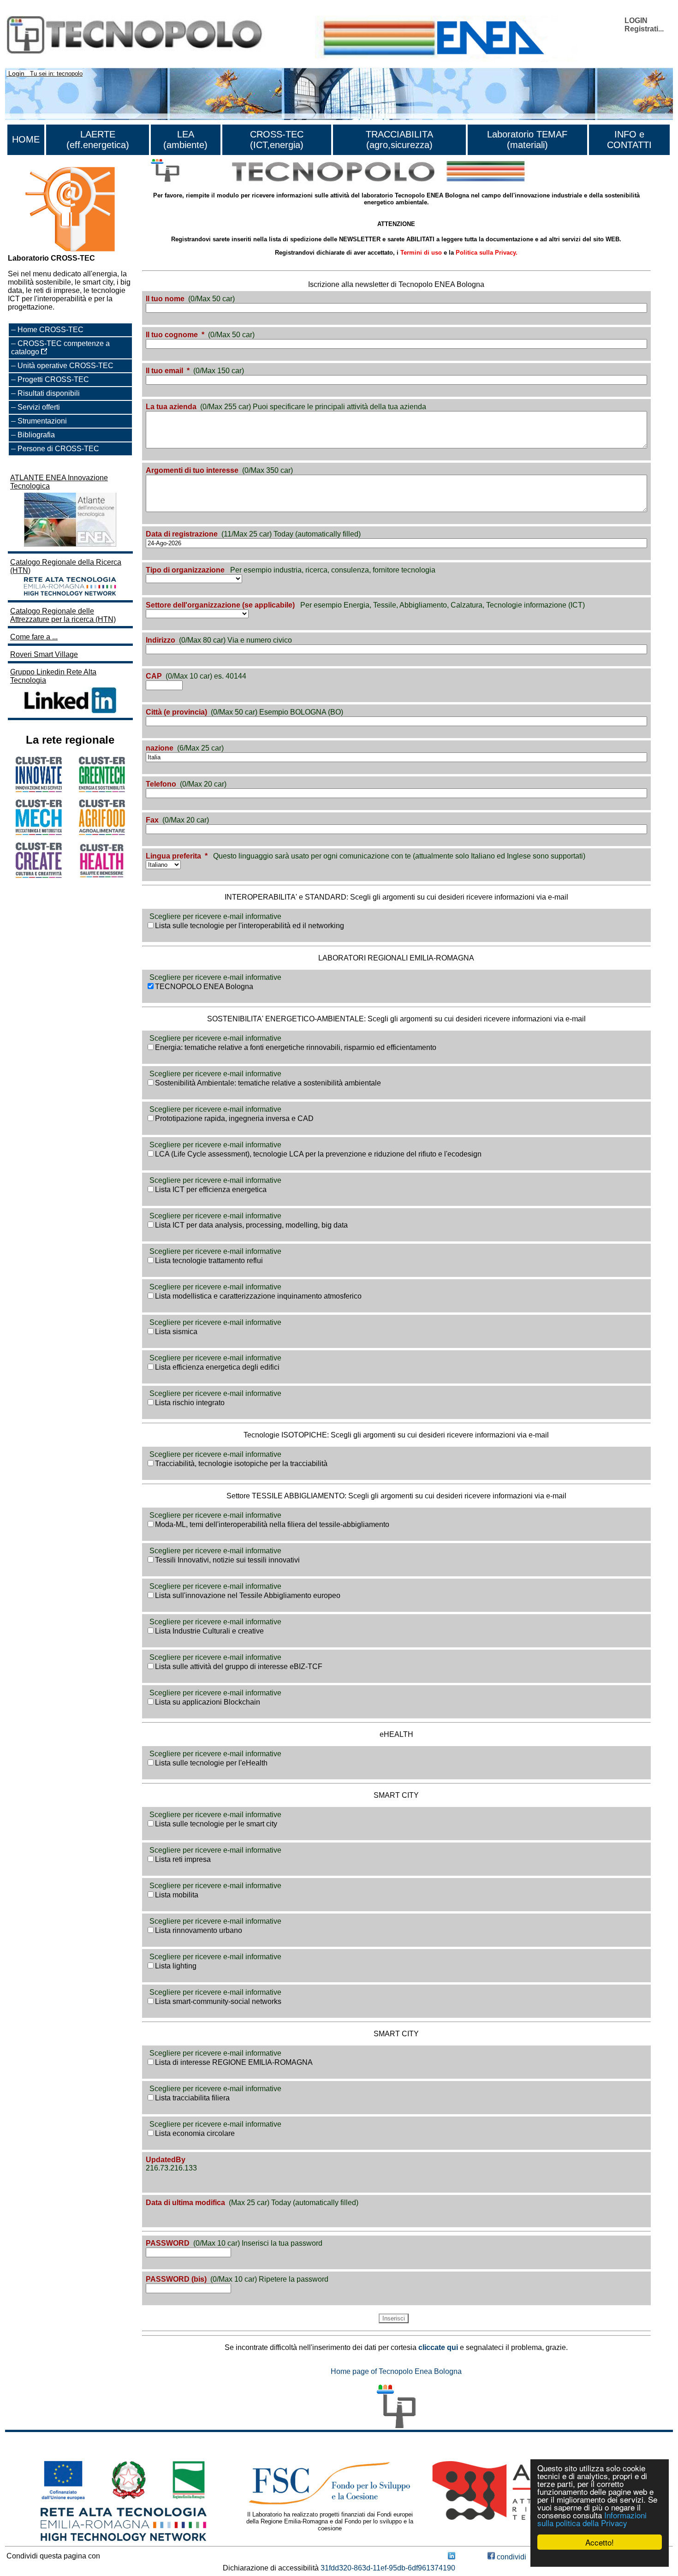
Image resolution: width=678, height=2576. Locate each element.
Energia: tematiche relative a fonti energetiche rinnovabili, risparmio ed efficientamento (296, 1047)
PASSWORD (168, 2243)
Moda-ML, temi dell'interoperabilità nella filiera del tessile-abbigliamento (272, 1524)
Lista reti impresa (183, 1859)
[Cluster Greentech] (102, 790)
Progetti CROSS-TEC (53, 379)
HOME (26, 139)
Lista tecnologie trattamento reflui (209, 1261)
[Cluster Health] (102, 876)
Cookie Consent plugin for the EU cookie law (600, 2558)
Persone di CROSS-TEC (58, 449)
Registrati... (644, 29)
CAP (154, 676)
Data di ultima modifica (185, 2203)
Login (16, 73)
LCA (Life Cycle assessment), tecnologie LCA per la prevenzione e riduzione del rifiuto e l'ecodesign (318, 1154)
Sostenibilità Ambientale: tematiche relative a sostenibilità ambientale (268, 1083)
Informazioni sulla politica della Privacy (592, 2519)
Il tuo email (164, 371)
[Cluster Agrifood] (102, 832)
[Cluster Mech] (39, 832)
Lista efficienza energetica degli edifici (217, 1367)
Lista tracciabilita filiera (192, 2098)
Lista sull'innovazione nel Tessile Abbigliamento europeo (248, 1595)
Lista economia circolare (195, 2133)
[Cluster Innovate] (39, 790)
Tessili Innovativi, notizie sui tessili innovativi (227, 1560)
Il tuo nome (165, 299)
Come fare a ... (34, 637)
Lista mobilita (177, 1895)
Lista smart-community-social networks (218, 2001)
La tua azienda (171, 407)
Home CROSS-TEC (51, 330)
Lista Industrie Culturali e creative (209, 1631)
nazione (160, 748)
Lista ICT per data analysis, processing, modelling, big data (251, 1225)
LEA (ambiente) (185, 140)
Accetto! (600, 2542)
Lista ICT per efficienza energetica (211, 1190)
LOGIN (636, 21)
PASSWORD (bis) (176, 2279)
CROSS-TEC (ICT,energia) (277, 140)
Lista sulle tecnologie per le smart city (216, 1824)
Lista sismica (176, 1332)
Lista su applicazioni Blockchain (208, 1702)
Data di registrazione (182, 534)
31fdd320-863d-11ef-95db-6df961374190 (388, 2568)
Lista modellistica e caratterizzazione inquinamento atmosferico (258, 1296)
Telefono (161, 784)
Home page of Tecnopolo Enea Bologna (396, 2371)
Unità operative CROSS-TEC (65, 366)
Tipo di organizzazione (185, 570)
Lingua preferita (173, 856)
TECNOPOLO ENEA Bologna (204, 987)
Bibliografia (36, 435)
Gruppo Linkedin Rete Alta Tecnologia (53, 676)
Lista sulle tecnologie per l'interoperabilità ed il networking (250, 926)
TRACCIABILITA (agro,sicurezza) (399, 140)
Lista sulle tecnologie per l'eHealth (211, 1763)
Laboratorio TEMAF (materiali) (527, 140)
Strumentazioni (42, 421)
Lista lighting (176, 1966)
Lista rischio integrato (190, 1403)
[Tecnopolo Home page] (165, 170)
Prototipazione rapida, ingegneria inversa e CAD (234, 1118)
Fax (152, 820)
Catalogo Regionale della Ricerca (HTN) (66, 566)
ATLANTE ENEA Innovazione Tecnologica (59, 482)
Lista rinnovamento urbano (199, 1930)
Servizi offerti (39, 407)
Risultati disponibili (49, 393)
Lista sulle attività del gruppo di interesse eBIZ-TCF (239, 1667)
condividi (511, 2557)
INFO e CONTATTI (629, 140)
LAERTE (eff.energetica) (98, 140)
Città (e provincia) (176, 712)
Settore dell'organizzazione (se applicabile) (220, 605)
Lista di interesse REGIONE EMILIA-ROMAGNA (234, 2062)
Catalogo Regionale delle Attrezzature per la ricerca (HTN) (63, 615)
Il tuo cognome (172, 335)
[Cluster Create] (39, 875)
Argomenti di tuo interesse (192, 470)
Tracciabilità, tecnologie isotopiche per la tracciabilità (241, 1464)
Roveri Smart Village (44, 654)
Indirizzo (161, 640)
